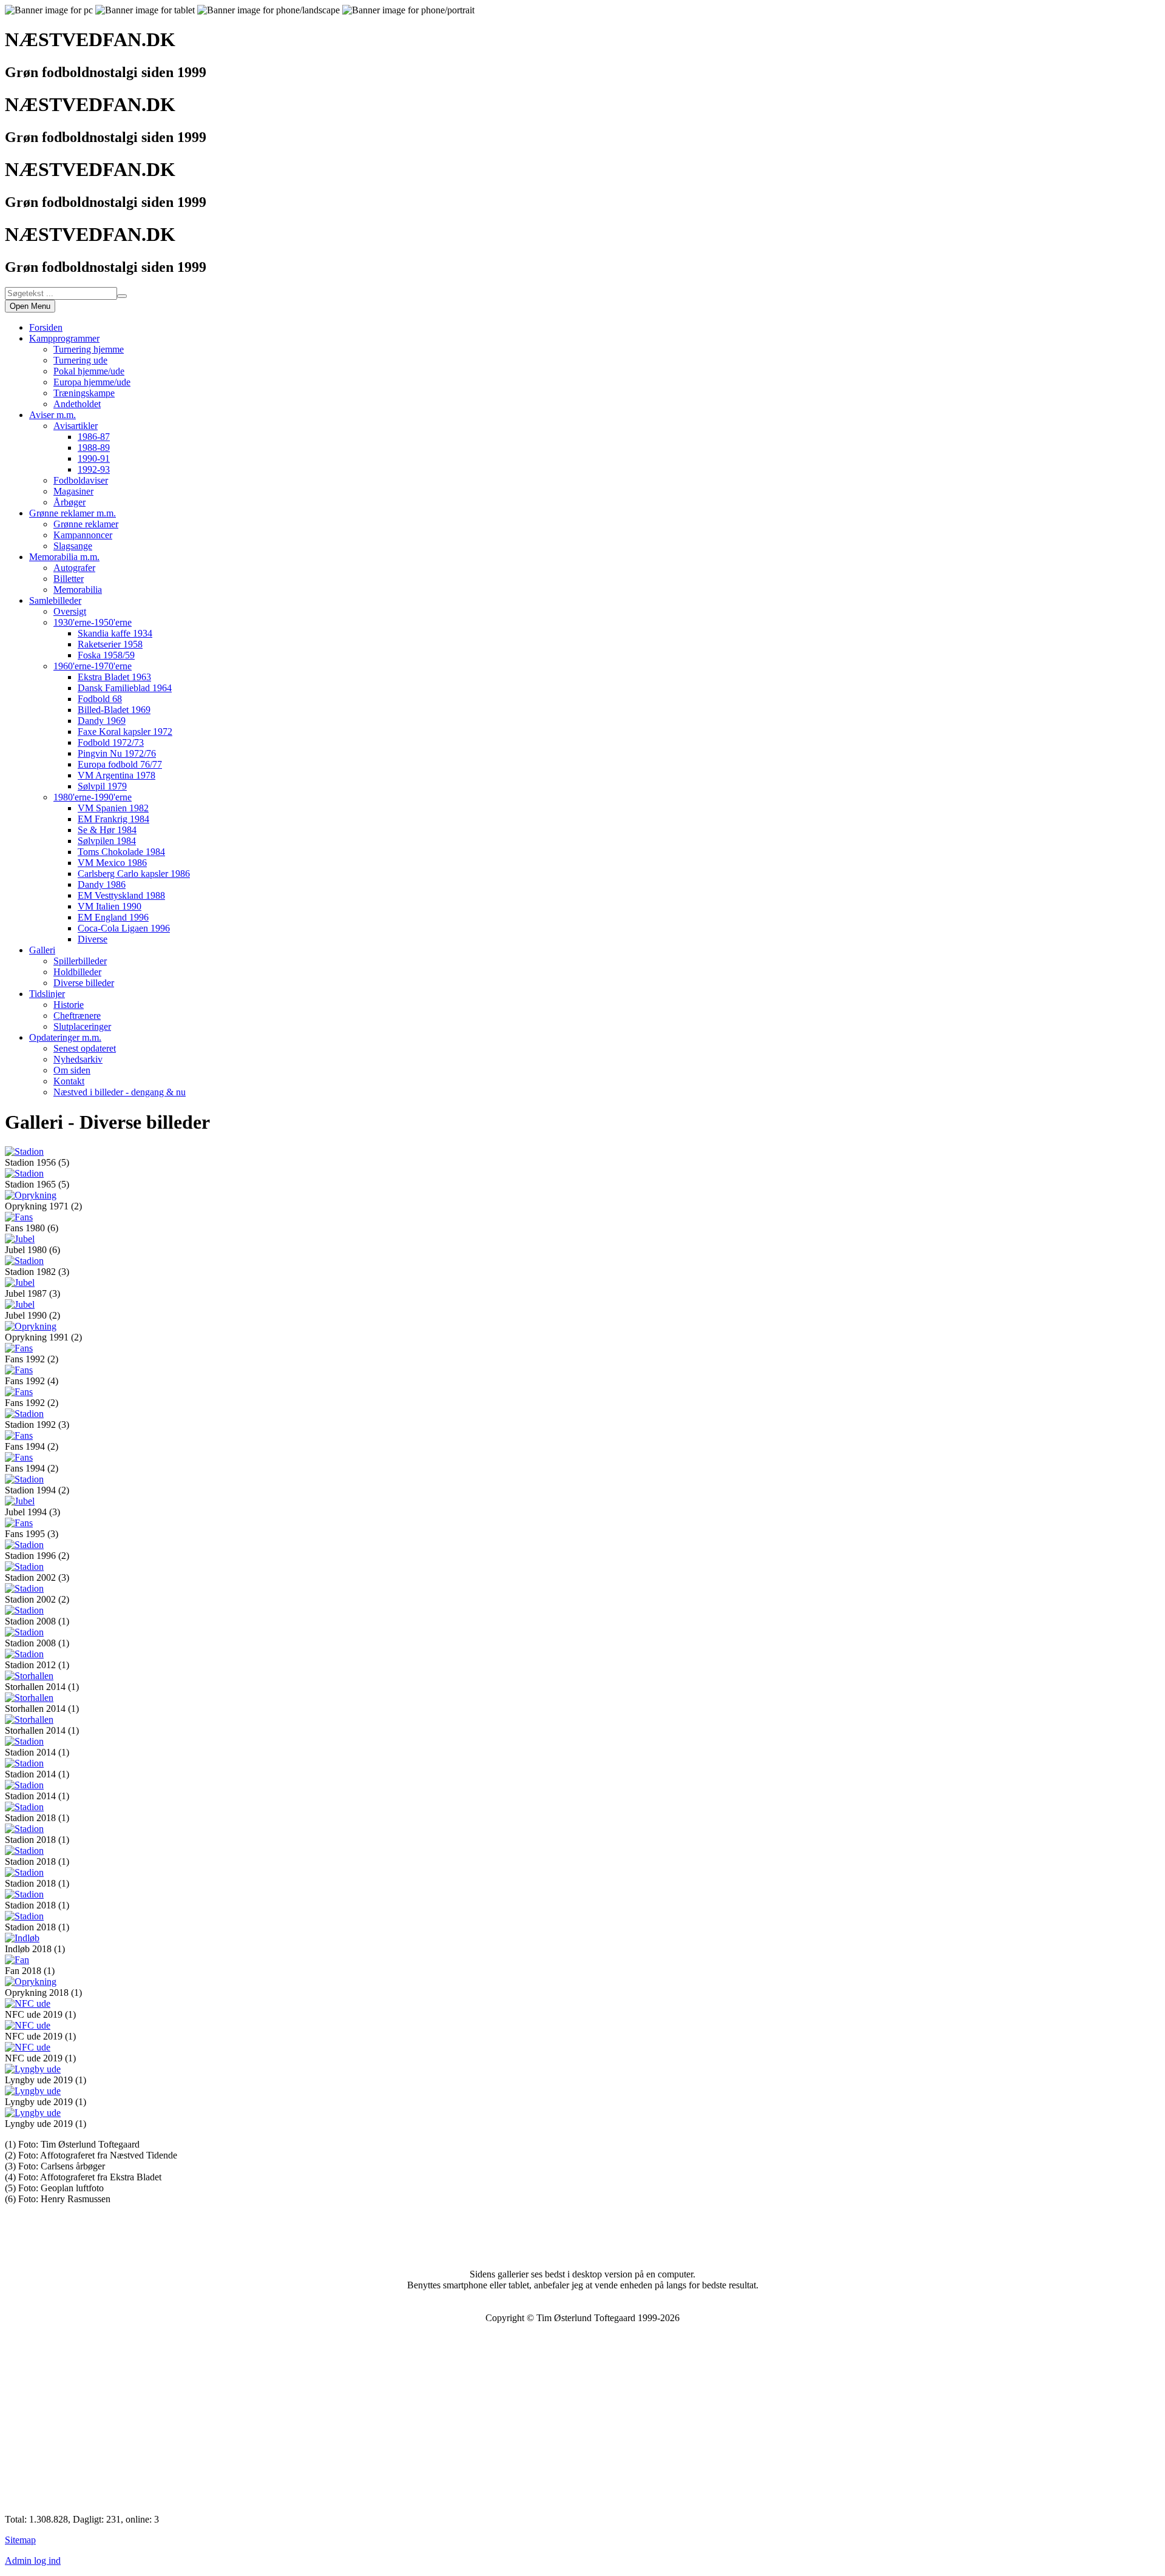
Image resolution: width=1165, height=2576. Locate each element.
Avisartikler (76, 426)
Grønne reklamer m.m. (73, 513)
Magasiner (73, 491)
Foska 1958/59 (106, 655)
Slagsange (73, 546)
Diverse (93, 939)
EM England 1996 (113, 917)
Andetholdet (77, 404)
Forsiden (46, 327)
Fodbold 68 (100, 699)
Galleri (42, 950)
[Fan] (17, 1960)
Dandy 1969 (102, 721)
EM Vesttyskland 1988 (121, 895)
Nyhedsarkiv (78, 1059)
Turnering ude (80, 360)
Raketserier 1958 (110, 644)
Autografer (74, 568)
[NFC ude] (28, 2003)
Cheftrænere (77, 1016)
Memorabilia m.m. (64, 557)
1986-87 (94, 437)
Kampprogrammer (64, 338)
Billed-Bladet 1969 (114, 710)
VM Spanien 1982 (113, 808)
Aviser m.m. (52, 415)
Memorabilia (78, 590)
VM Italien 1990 (110, 906)
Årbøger (69, 502)
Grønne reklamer (86, 524)
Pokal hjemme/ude (89, 371)
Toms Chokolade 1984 (121, 852)
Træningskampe (84, 393)
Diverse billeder (84, 983)
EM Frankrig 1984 (113, 819)
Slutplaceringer (82, 1026)
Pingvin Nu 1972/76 (117, 753)
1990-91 (94, 458)
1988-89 (94, 448)
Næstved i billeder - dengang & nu (120, 1092)
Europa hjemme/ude (92, 382)
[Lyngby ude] (33, 2069)
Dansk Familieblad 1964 (125, 688)
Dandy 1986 (102, 884)
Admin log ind (33, 2561)
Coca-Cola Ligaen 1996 (124, 928)
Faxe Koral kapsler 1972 (125, 732)
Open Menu (30, 306)
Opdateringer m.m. (65, 1037)
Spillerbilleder (80, 961)
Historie (69, 1005)
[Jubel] (20, 1239)
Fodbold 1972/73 (111, 742)
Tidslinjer (47, 994)
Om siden (72, 1070)
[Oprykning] (31, 1195)
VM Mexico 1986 (112, 863)
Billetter (69, 579)
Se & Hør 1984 (107, 830)
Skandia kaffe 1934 (115, 633)
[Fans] (19, 1217)
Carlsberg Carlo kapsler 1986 (134, 874)
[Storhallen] (29, 1676)
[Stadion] (24, 1151)
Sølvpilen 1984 (107, 841)
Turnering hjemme (89, 349)
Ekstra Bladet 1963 (114, 677)
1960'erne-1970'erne (93, 666)
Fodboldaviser (81, 480)
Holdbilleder (77, 972)
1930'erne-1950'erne (93, 622)
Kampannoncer (83, 535)
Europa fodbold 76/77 (120, 764)
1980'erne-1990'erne (93, 797)
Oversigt (70, 611)
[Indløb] (22, 1938)
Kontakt (69, 1081)
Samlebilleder (55, 600)
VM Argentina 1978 (116, 775)
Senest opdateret (85, 1048)
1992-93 (94, 469)
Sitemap (20, 2540)
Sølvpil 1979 (102, 786)
